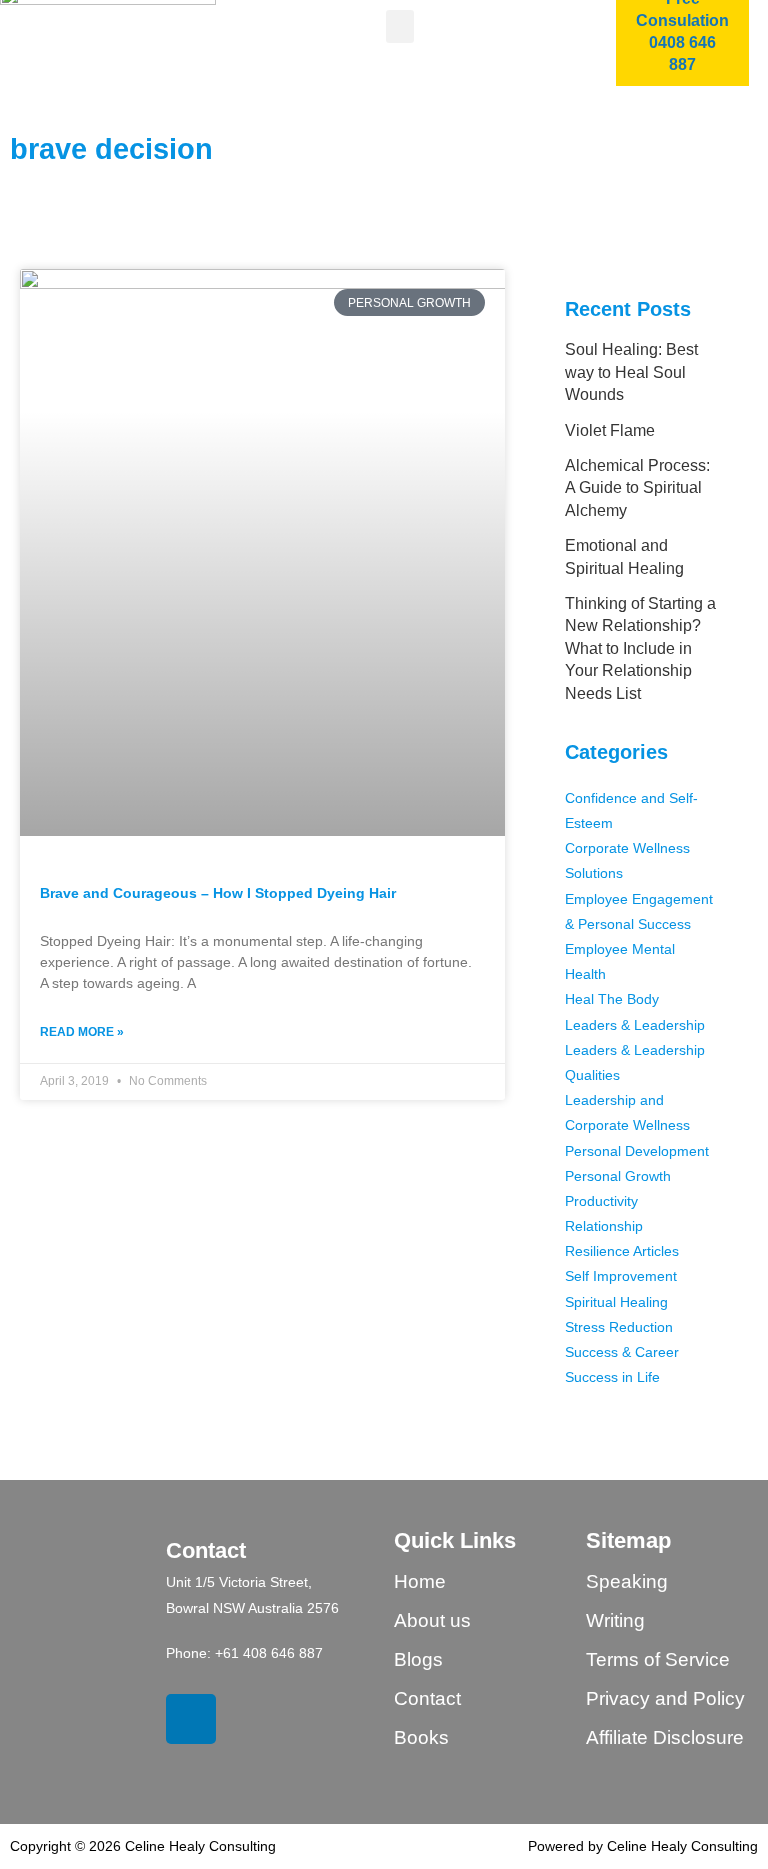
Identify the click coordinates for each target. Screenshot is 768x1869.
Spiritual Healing (616, 1302)
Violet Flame (610, 430)
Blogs (418, 1659)
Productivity (601, 1201)
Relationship (604, 1226)
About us (432, 1620)
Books (421, 1737)
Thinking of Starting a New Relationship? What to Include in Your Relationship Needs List (640, 648)
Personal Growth (618, 1176)
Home (420, 1581)
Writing (615, 1620)
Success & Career (622, 1352)
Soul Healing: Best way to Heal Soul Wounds (631, 372)
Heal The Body (612, 999)
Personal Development (637, 1151)
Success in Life (612, 1377)
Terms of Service (658, 1659)
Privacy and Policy (665, 1698)
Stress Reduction (619, 1327)
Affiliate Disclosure (665, 1737)
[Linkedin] (191, 1719)
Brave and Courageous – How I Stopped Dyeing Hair (218, 893)
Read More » (82, 1032)
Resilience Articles (622, 1251)
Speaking (627, 1581)
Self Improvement (621, 1276)
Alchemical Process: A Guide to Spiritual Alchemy (637, 488)
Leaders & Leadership (635, 1025)
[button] (400, 26)
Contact (427, 1698)
